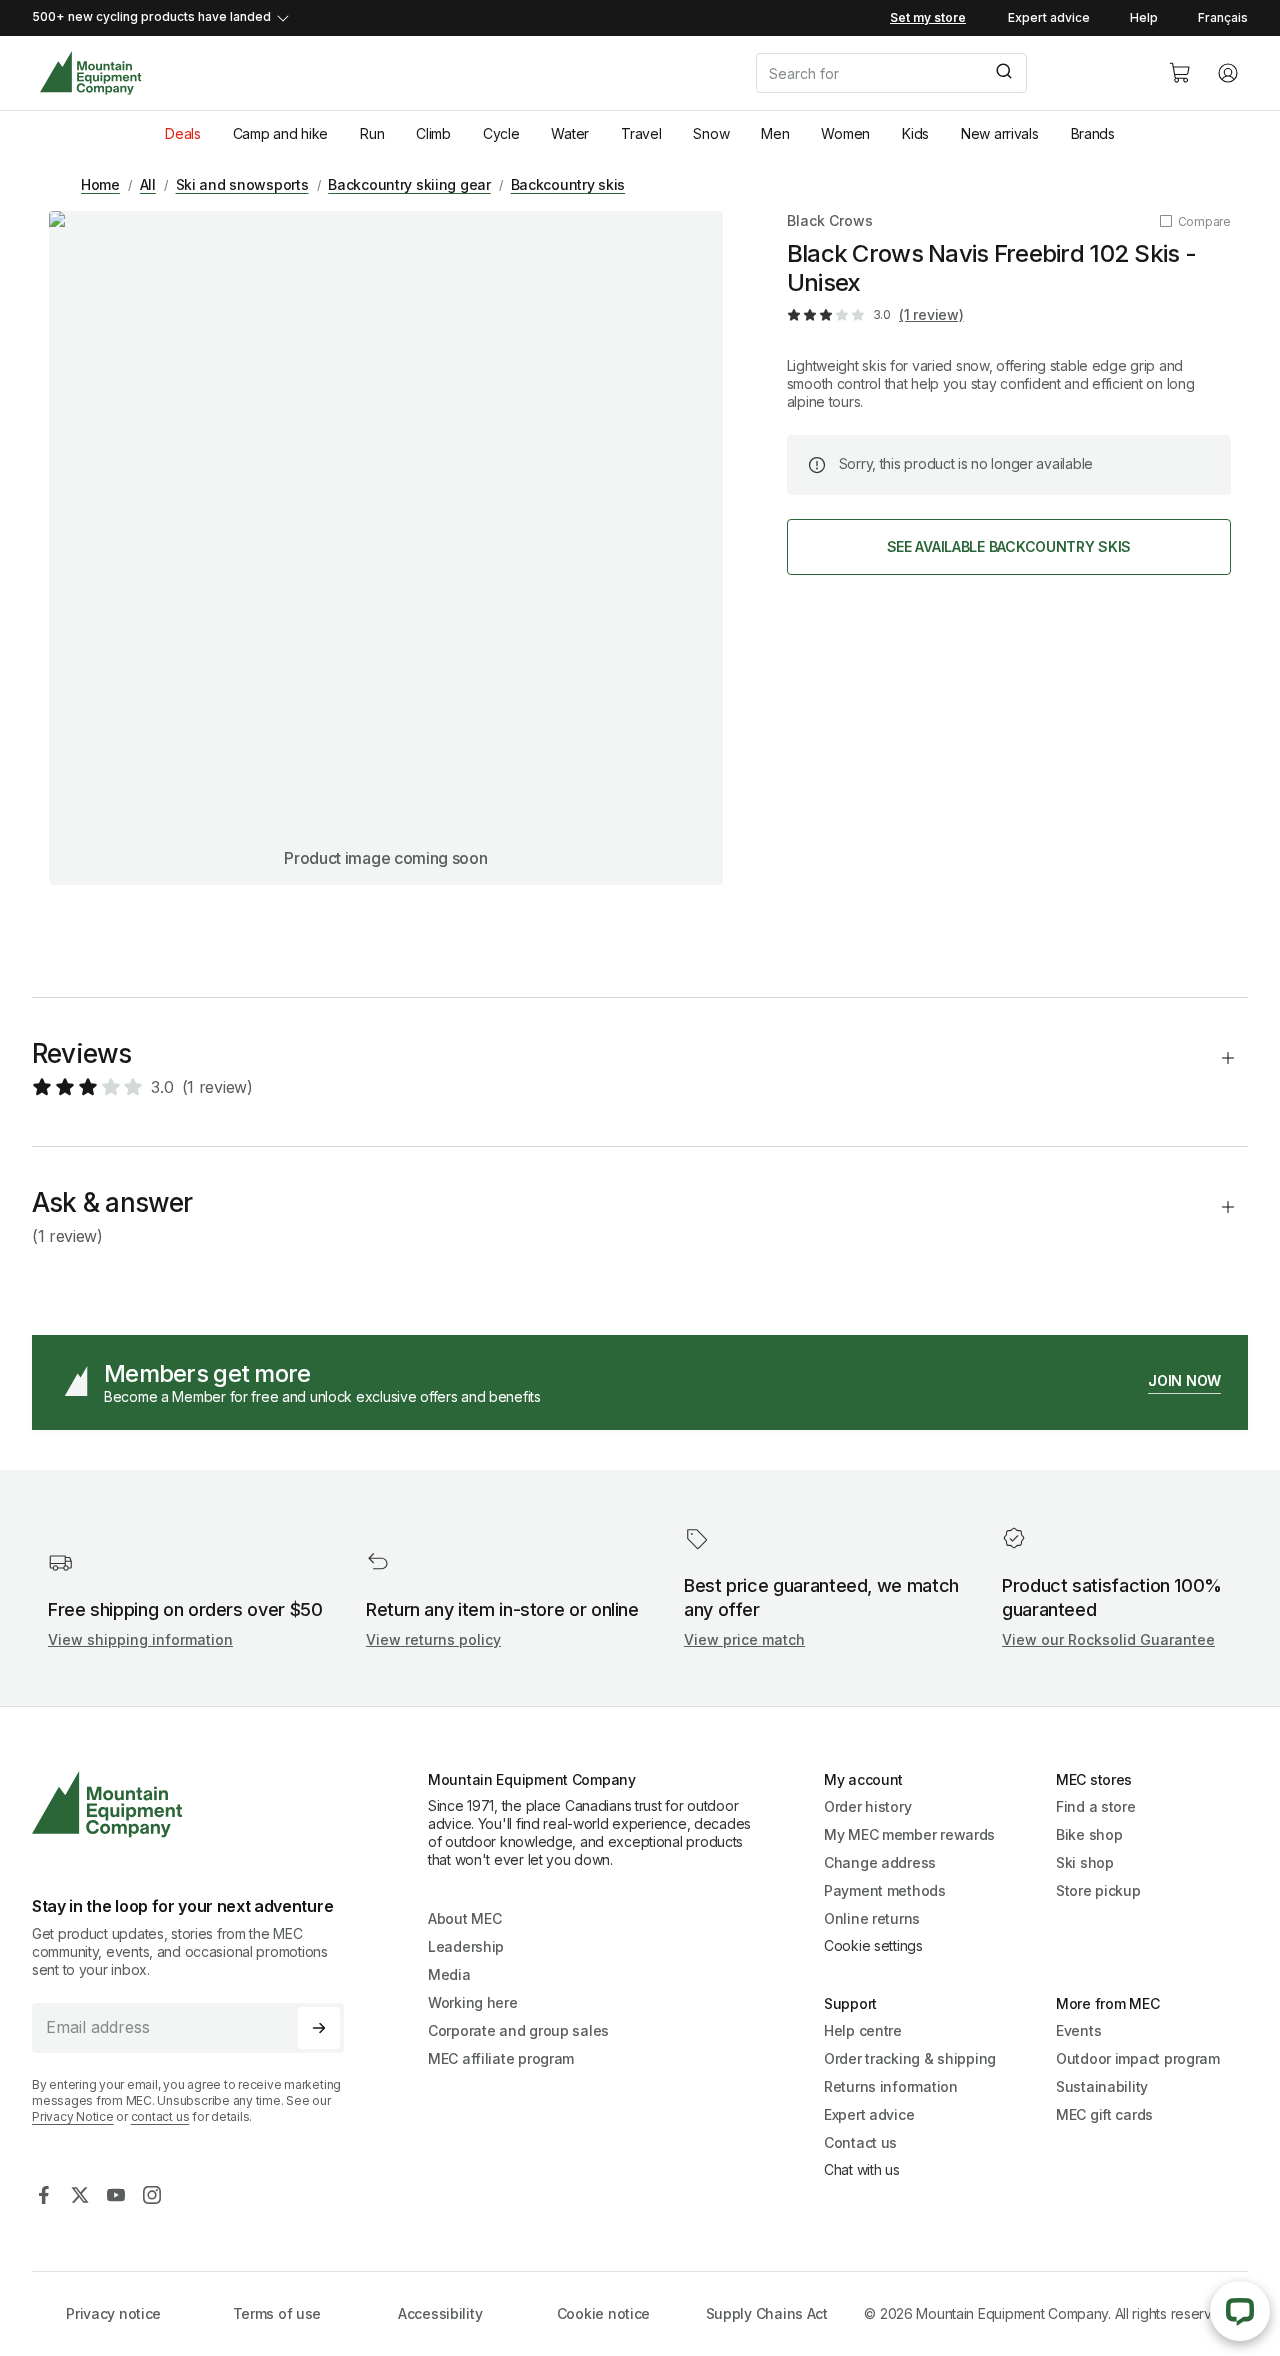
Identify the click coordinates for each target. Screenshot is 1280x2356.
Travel (641, 133)
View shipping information (140, 1639)
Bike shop (1089, 1834)
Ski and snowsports (242, 184)
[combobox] (946, 73)
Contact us (860, 2142)
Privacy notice (113, 2313)
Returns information (891, 2086)
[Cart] (1180, 73)
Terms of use (277, 2313)
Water (570, 133)
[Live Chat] (1240, 2311)
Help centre (863, 2030)
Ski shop (1085, 1862)
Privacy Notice (73, 2116)
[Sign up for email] (319, 2028)
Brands (1093, 133)
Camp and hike (280, 133)
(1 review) (931, 314)
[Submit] (1002, 73)
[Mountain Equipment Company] (196, 1804)
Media (449, 1974)
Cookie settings (873, 1945)
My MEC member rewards (909, 1834)
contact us (160, 2116)
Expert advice (1049, 17)
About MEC (464, 1918)
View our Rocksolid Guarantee (1108, 1639)
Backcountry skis (568, 184)
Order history (867, 1806)
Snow (711, 133)
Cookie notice (603, 2313)
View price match (744, 1639)
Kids (915, 133)
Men (775, 133)
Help (1144, 17)
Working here (473, 2002)
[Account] (1228, 73)
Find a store (1096, 1806)
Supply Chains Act (767, 2313)
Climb (433, 133)
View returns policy (433, 1639)
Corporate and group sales (518, 2030)
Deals (183, 133)
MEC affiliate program (501, 2058)
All (148, 184)
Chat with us (862, 2169)
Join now (1184, 1380)
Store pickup (1098, 1890)
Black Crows (830, 220)
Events (1078, 2030)
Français (1223, 17)
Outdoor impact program (1138, 2058)
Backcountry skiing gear (409, 184)
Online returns (872, 1918)
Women (845, 133)
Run (372, 133)
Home (100, 184)
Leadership (466, 1946)
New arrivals (1000, 133)
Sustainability (1102, 2086)
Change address (880, 1862)
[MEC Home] (90, 73)
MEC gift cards (1104, 2114)
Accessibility (440, 2313)
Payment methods (885, 1890)
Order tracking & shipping (910, 2058)
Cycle (501, 133)
